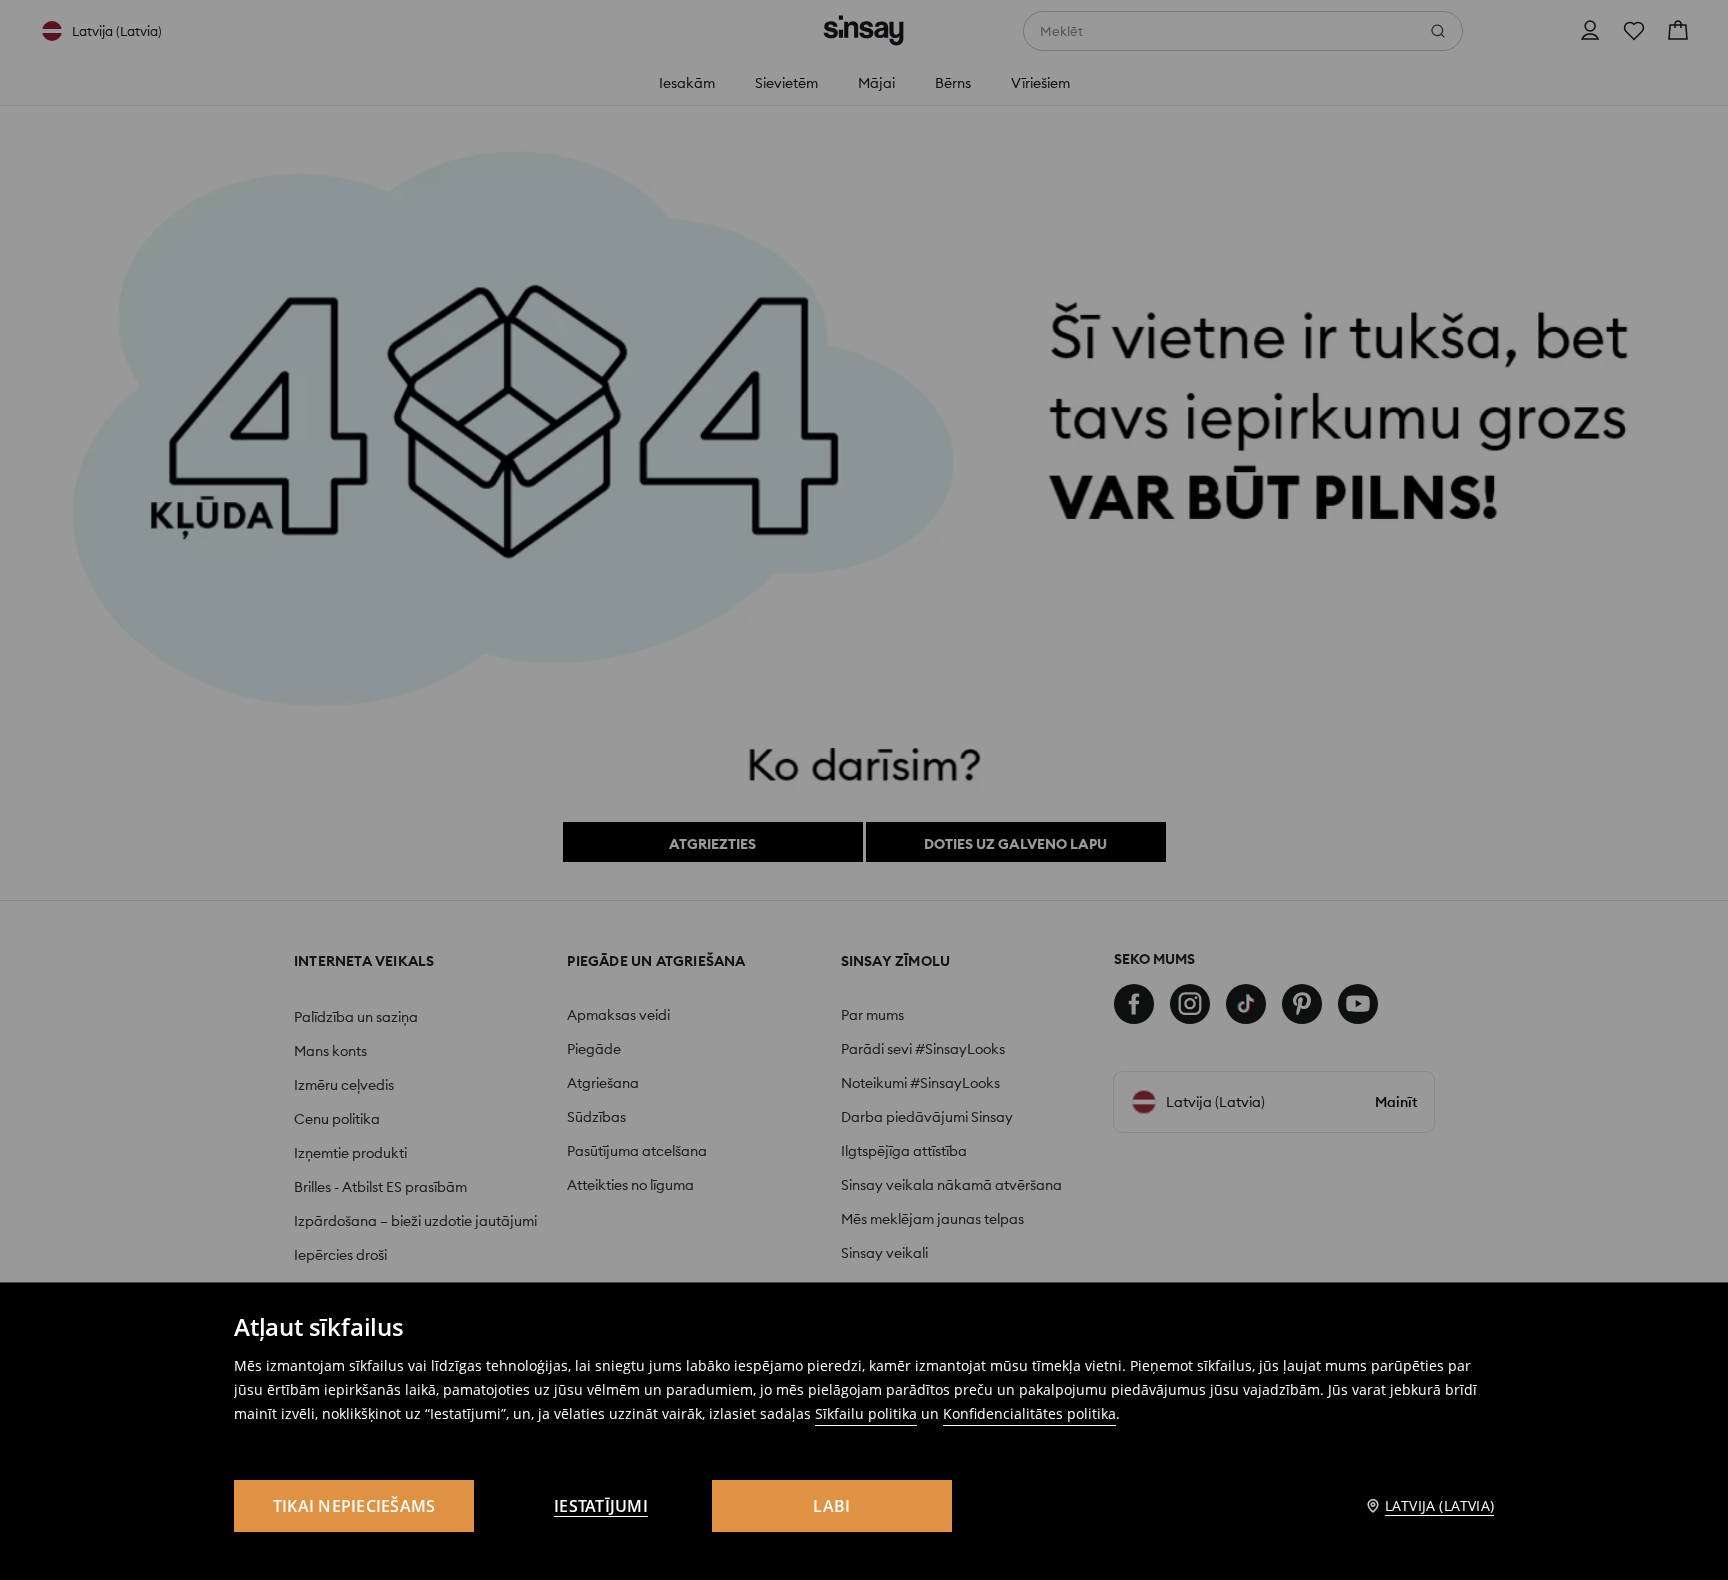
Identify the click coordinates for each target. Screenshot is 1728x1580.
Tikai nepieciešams (354, 1506)
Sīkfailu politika (866, 1413)
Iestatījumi (601, 1506)
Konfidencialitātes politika (1029, 1413)
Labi (831, 1506)
